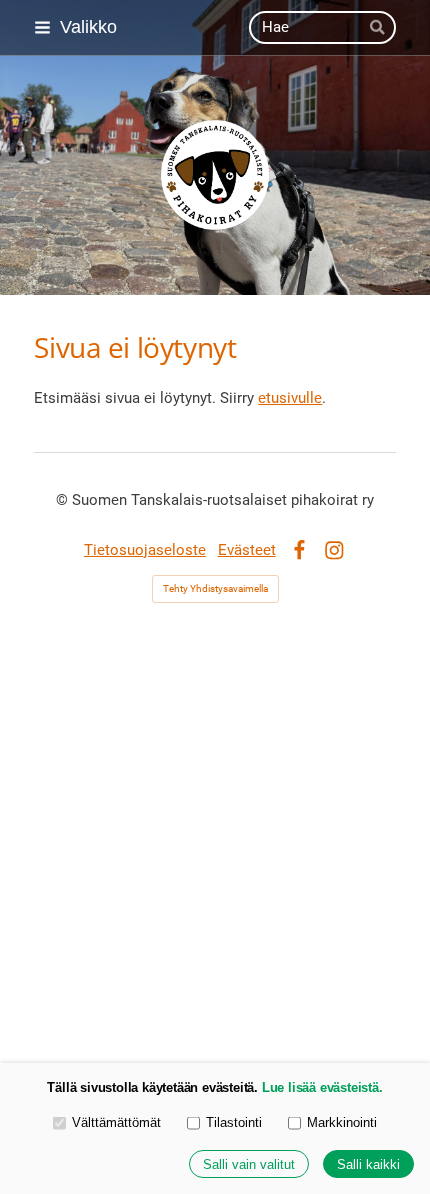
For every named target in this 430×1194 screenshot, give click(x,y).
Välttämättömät (116, 1122)
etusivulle (290, 398)
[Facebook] (299, 550)
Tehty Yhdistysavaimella (215, 588)
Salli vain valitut (249, 1164)
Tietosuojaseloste (145, 550)
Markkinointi (342, 1122)
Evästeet (247, 550)
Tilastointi (234, 1122)
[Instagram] (334, 550)
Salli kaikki (368, 1164)
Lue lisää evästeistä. (322, 1087)
